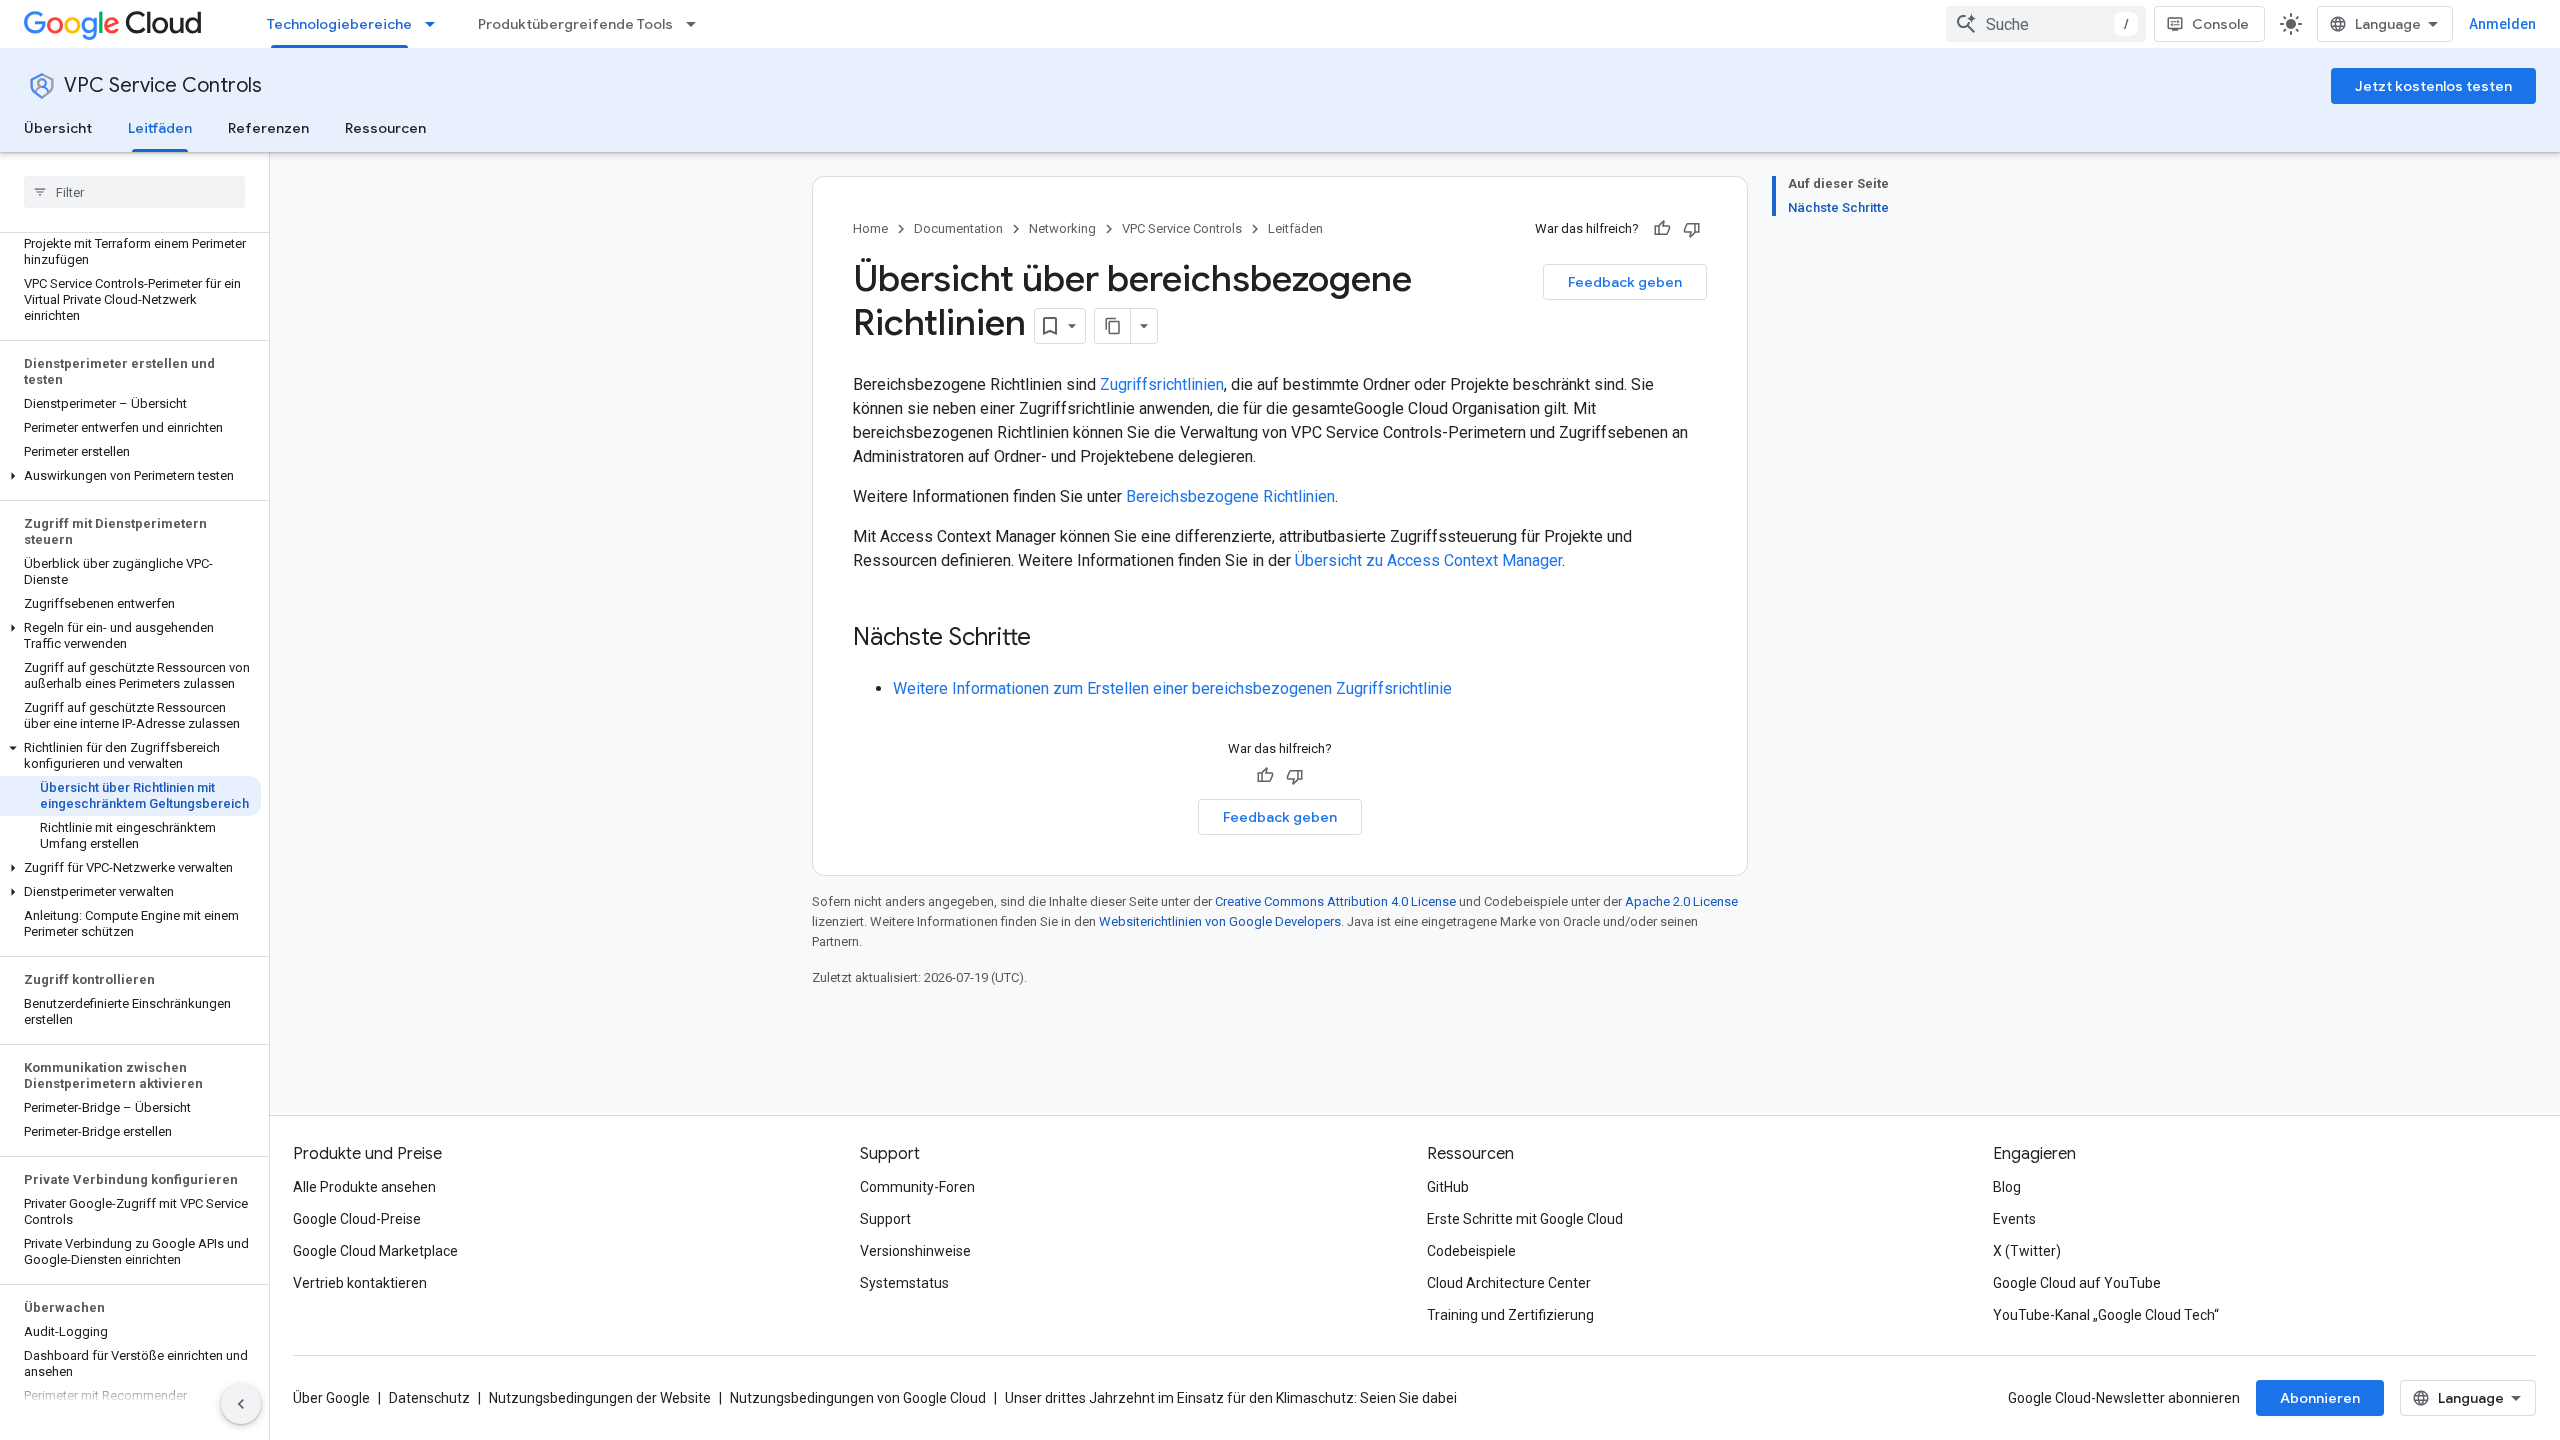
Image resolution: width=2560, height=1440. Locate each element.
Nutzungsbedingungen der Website (600, 1398)
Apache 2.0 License (1681, 901)
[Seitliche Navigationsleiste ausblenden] (241, 1404)
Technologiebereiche (339, 24)
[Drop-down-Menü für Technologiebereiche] (436, 24)
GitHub (1448, 1187)
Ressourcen (385, 128)
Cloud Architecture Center (1509, 1283)
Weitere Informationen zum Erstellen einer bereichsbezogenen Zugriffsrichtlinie (1172, 688)
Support (885, 1219)
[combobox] (2046, 24)
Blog (2007, 1187)
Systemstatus (904, 1283)
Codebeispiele (1471, 1251)
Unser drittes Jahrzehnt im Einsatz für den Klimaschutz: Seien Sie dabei (1231, 1398)
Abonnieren (2320, 1398)
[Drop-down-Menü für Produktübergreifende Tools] (697, 24)
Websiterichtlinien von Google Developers (1220, 921)
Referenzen (268, 128)
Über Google (331, 1398)
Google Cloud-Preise (357, 1219)
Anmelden (2502, 24)
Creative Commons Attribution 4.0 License (1335, 901)
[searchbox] (134, 192)
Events (2014, 1219)
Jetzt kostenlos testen (2433, 86)
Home (870, 228)
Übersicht (58, 128)
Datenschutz (429, 1398)
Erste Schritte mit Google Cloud (1525, 1219)
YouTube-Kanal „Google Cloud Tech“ (2106, 1315)
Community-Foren (917, 1187)
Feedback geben (1625, 282)
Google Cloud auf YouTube (2077, 1283)
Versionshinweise (915, 1251)
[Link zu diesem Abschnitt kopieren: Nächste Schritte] (1051, 639)
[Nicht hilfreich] (1692, 229)
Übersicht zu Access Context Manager (1428, 560)
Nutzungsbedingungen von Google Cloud (858, 1398)
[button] (130, 476)
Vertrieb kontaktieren (360, 1283)
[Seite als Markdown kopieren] (1113, 326)
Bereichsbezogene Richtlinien (1230, 496)
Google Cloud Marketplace (375, 1251)
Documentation (958, 228)
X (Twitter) (2027, 1251)
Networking (1062, 228)
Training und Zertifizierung (1510, 1315)
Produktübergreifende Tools (575, 24)
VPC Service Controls (163, 85)
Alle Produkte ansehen (364, 1187)
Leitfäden (160, 128)
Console (2220, 24)
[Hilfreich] (1662, 229)
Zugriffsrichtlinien (1162, 384)
